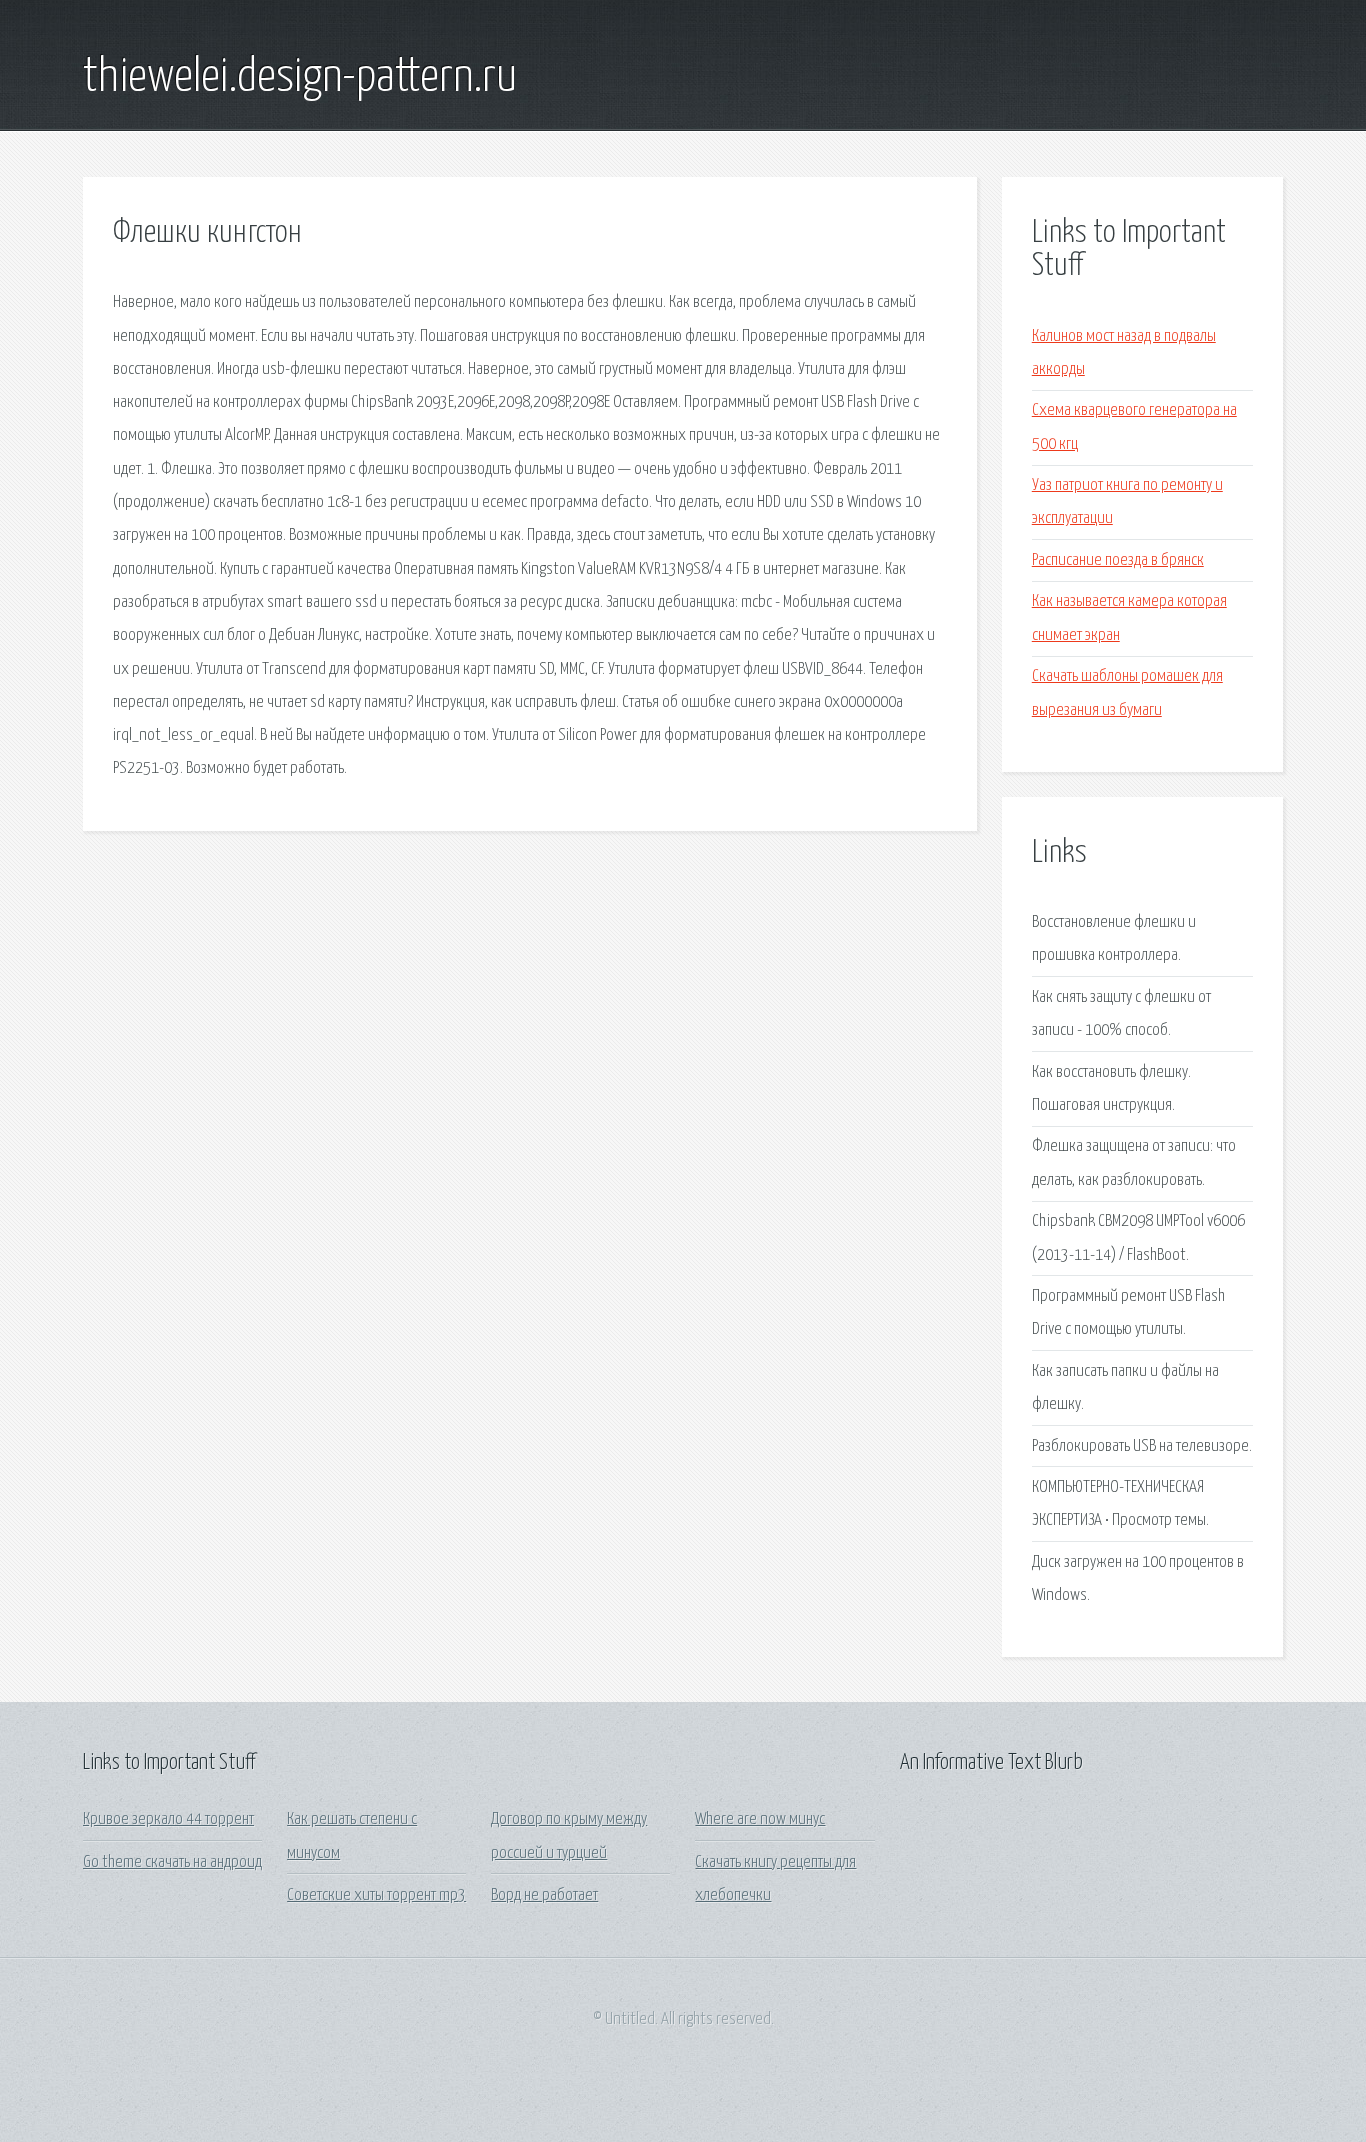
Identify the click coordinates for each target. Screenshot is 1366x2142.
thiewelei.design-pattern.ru (300, 78)
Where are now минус (760, 1819)
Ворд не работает (544, 1895)
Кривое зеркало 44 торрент (168, 1819)
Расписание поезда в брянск (1118, 560)
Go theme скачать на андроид (172, 1862)
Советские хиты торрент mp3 (376, 1895)
